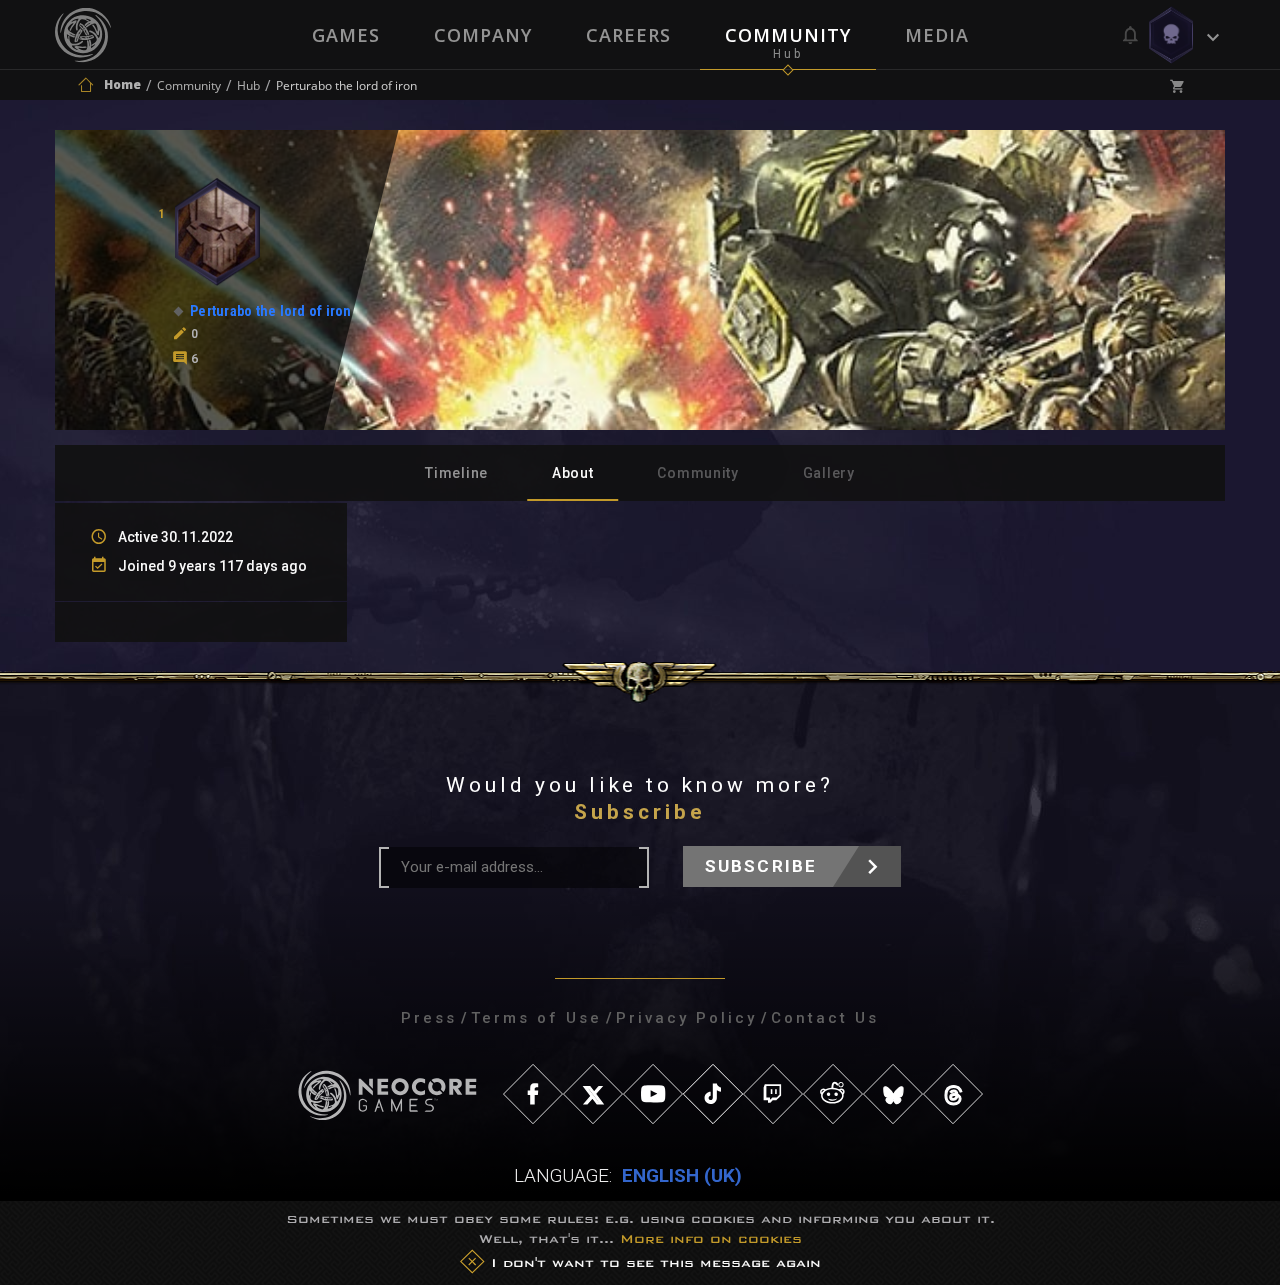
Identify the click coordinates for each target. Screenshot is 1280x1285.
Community (788, 35)
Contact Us (825, 1018)
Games (346, 35)
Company (483, 35)
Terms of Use (536, 1018)
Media (937, 35)
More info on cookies (711, 1238)
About (573, 473)
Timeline (456, 473)
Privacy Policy (686, 1018)
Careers (628, 35)
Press (429, 1018)
